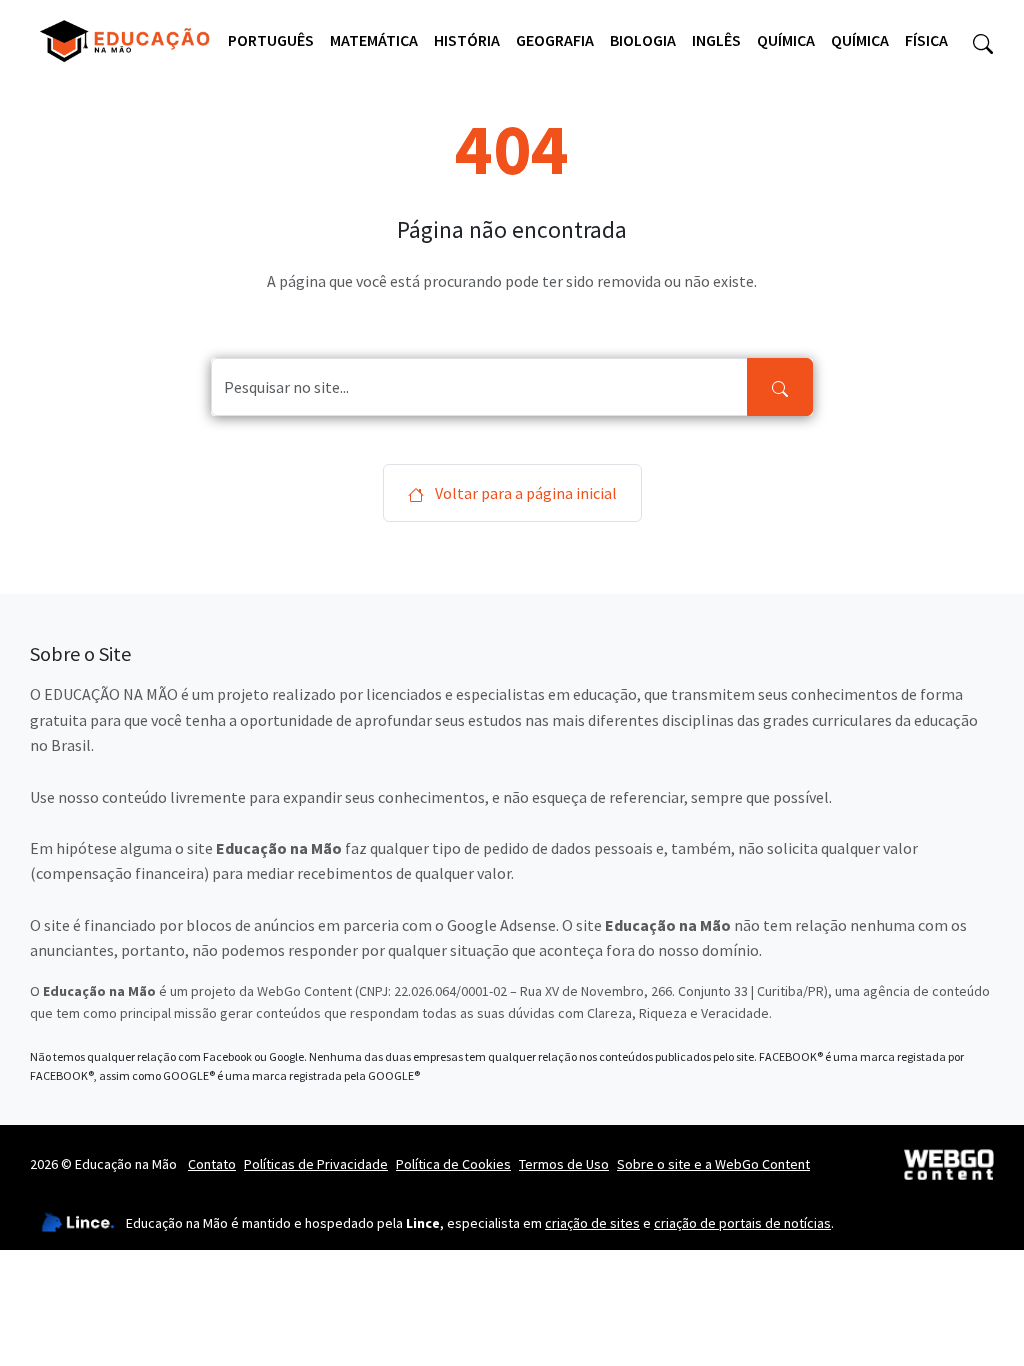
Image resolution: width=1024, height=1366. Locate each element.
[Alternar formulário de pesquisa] (983, 41)
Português (271, 40)
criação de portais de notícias (742, 1223)
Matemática (374, 40)
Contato (212, 1164)
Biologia (643, 40)
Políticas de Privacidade (316, 1164)
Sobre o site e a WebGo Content (713, 1164)
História (467, 40)
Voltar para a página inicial (524, 493)
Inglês (716, 40)
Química (786, 40)
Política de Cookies (453, 1164)
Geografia (555, 40)
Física (926, 40)
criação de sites (592, 1223)
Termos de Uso (564, 1164)
